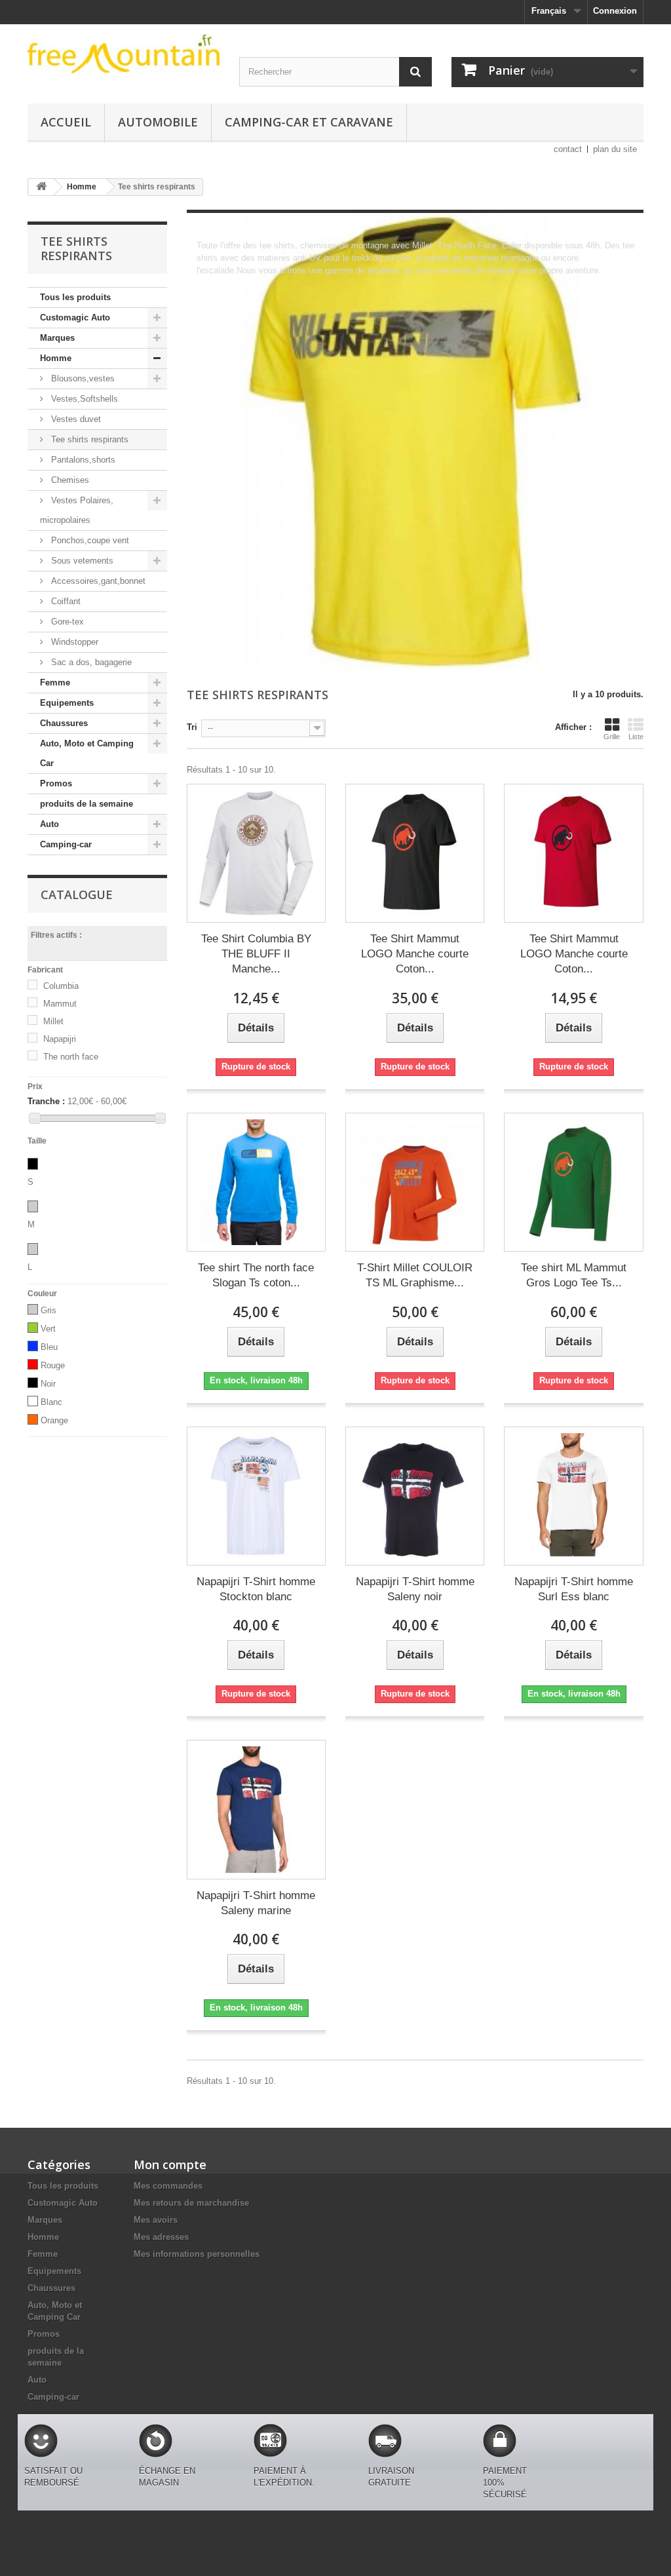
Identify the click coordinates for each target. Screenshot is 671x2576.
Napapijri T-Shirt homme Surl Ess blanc (574, 1589)
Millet (53, 1021)
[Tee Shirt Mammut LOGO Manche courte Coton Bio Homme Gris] (415, 853)
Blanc (51, 1402)
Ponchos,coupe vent (89, 540)
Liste (636, 737)
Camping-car (66, 844)
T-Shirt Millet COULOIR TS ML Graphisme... (415, 1275)
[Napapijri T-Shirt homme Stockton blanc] (256, 1496)
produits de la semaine (86, 804)
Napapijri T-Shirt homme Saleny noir (415, 1589)
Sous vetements (81, 561)
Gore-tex (66, 622)
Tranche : (46, 1101)
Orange (54, 1420)
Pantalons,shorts (82, 460)
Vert (48, 1329)
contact (568, 149)
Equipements (67, 703)
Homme (56, 358)
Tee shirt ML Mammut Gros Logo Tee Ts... (574, 1275)
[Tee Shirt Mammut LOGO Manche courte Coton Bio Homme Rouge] (573, 853)
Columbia (61, 986)
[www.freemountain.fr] (124, 54)
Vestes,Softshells (83, 399)
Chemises (69, 480)
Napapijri (60, 1039)
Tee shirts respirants (88, 439)
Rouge (53, 1365)
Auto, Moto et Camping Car (87, 753)
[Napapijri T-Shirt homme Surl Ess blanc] (573, 1496)
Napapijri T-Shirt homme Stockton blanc (256, 1589)
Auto (49, 824)
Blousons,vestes (82, 378)
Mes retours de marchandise (191, 2203)
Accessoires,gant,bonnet (97, 581)
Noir (48, 1384)
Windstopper (73, 642)
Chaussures (64, 723)
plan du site (615, 149)
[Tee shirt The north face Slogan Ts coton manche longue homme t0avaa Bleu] (256, 1182)
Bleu (49, 1347)
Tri (192, 727)
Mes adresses (161, 2237)
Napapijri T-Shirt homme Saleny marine (256, 1903)
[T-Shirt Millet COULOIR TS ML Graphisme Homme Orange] (415, 1182)
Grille (612, 737)
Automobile (158, 122)
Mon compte (170, 2164)
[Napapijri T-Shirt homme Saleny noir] (415, 1496)
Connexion (615, 11)
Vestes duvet (75, 419)
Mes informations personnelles (197, 2254)
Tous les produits (75, 297)
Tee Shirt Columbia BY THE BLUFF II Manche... (256, 954)
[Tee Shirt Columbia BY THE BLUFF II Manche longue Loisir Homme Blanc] (256, 853)
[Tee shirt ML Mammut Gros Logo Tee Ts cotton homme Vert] (573, 1182)
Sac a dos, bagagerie (90, 662)
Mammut (60, 1004)
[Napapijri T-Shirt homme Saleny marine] (256, 1809)
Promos (56, 783)
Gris (48, 1310)
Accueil (66, 122)
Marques (57, 338)
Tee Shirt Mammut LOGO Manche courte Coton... (415, 954)
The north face (71, 1057)
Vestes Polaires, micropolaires (77, 510)
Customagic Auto (75, 317)
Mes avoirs (156, 2220)
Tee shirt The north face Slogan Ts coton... (256, 1275)
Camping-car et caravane (309, 122)
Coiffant (65, 601)
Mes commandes (168, 2186)
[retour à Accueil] (41, 187)
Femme (55, 682)
